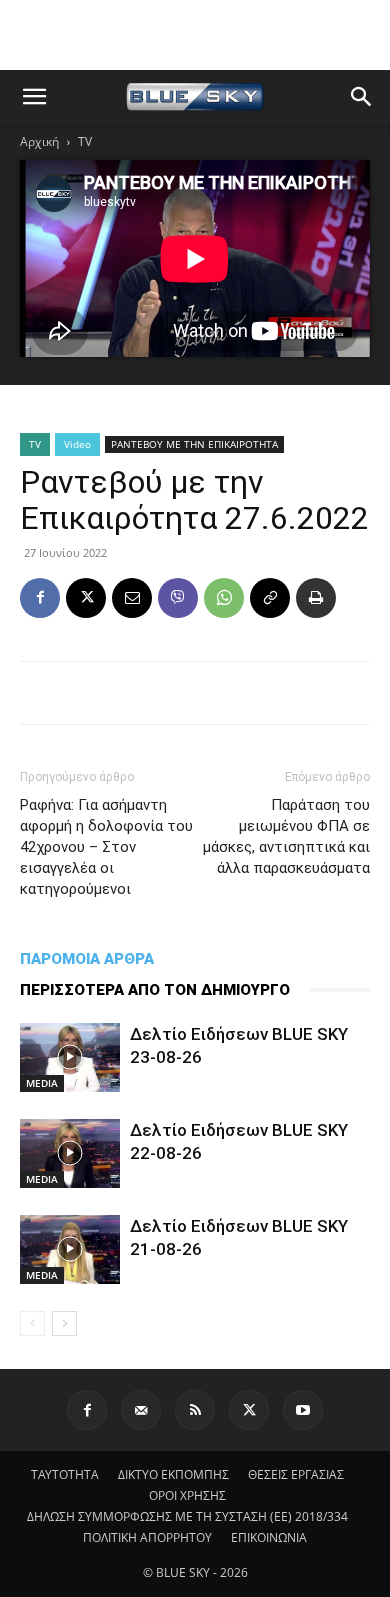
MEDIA (42, 1083)
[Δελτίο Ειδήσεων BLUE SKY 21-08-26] (70, 1249)
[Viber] (178, 598)
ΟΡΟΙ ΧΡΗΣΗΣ (187, 1495)
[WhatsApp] (224, 598)
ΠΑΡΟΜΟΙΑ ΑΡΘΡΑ (87, 959)
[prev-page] (32, 1323)
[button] (34, 97)
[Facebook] (40, 598)
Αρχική (39, 141)
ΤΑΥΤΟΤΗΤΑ (65, 1474)
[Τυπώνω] (316, 598)
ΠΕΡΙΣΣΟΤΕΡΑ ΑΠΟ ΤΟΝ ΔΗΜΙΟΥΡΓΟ (155, 990)
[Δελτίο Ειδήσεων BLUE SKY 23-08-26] (70, 1057)
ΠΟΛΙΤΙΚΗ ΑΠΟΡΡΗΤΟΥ (147, 1537)
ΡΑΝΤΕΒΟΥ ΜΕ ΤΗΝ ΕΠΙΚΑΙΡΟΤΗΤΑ (194, 444)
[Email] (132, 598)
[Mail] (141, 1410)
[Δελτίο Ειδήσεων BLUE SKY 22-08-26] (70, 1153)
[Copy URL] (270, 598)
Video (77, 444)
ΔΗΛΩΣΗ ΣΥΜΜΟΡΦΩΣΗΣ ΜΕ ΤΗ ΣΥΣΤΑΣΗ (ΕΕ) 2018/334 (187, 1516)
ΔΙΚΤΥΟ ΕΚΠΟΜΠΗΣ (173, 1474)
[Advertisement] (195, 35)
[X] (86, 598)
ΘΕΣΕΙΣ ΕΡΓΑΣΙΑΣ (296, 1474)
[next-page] (64, 1323)
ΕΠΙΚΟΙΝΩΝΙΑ (269, 1537)
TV (85, 141)
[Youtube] (303, 1410)
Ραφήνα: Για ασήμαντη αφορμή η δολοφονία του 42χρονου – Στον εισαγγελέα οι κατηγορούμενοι (106, 847)
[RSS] (195, 1410)
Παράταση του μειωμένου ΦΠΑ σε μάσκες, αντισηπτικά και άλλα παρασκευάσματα (286, 836)
